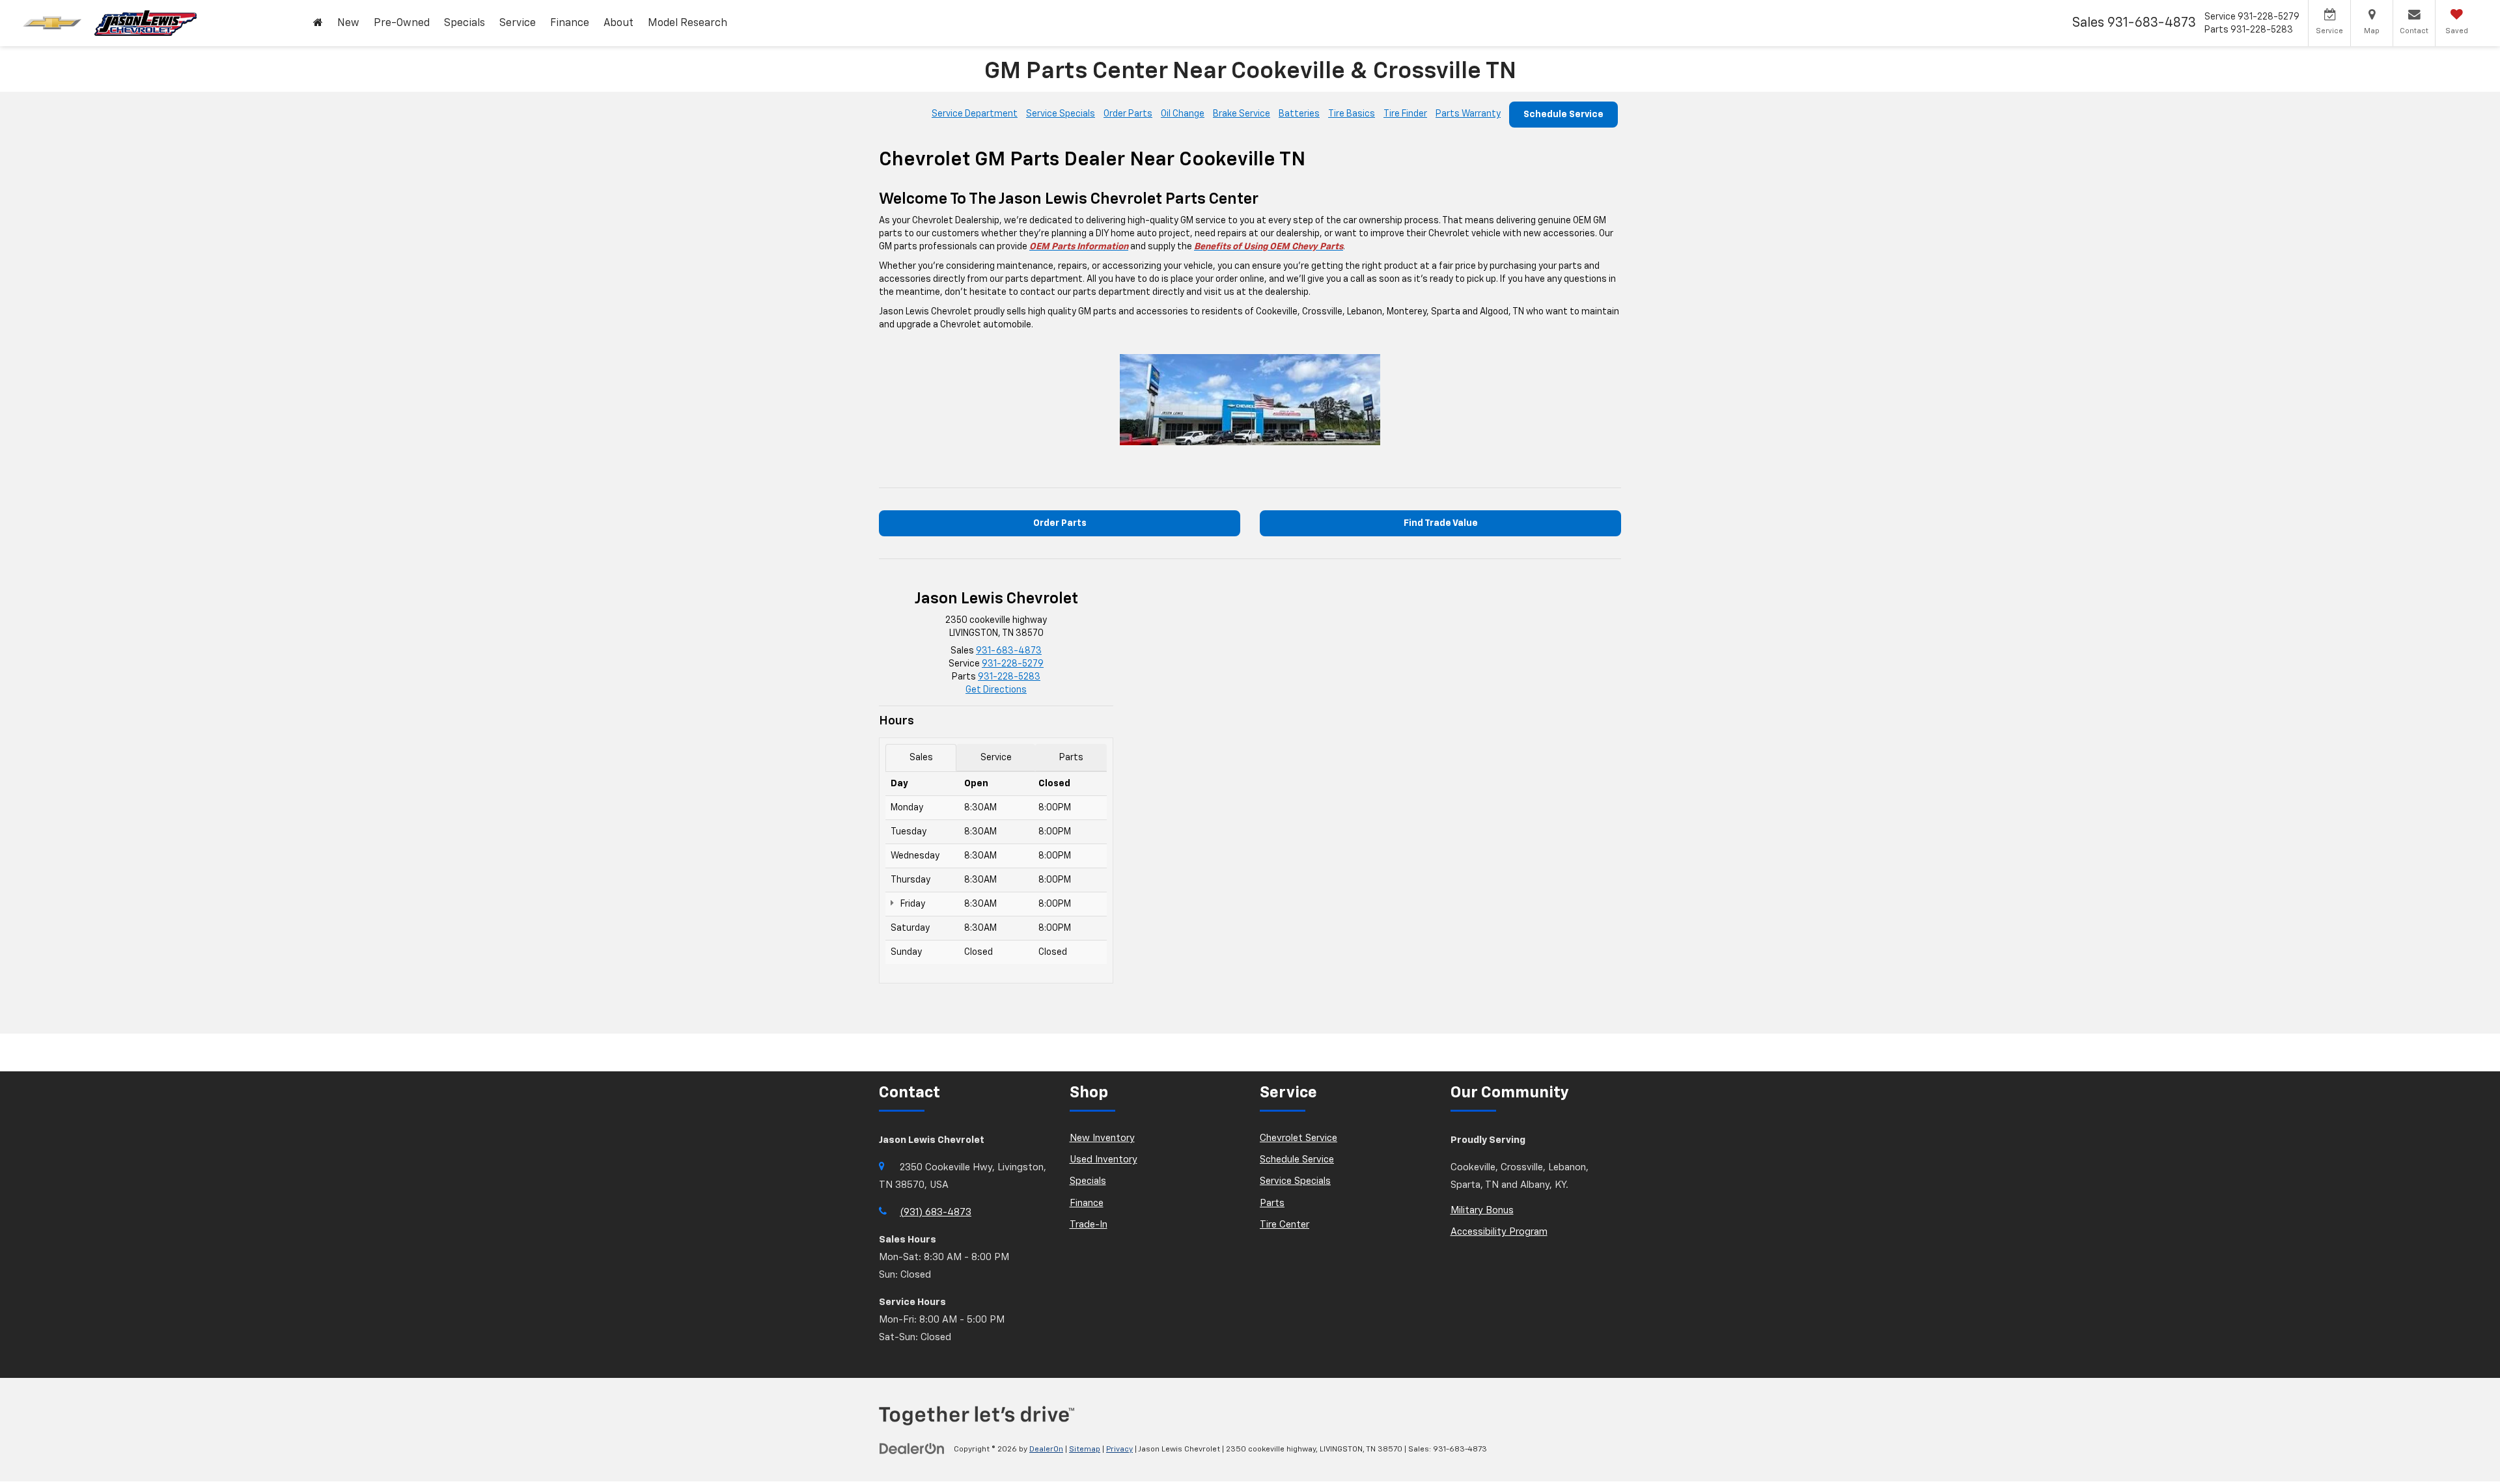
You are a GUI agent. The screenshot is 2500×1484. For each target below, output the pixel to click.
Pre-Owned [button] (402, 23)
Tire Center (1285, 1225)
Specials (1088, 1181)
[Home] (318, 23)
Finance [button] (570, 23)
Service (996, 758)
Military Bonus (1482, 1210)
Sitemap (1085, 1450)
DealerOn (1046, 1450)
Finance (1087, 1203)
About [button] (618, 23)
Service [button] (518, 23)
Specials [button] (465, 23)
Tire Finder (1405, 114)
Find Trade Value (1441, 523)
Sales (921, 758)
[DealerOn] (912, 1449)
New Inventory (1102, 1138)
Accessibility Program (1499, 1232)
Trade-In (1089, 1225)
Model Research (687, 23)
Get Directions (996, 690)
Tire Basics (1352, 114)
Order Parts (1128, 114)
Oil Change (1183, 114)
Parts (1071, 758)
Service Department (975, 114)
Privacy (1119, 1450)
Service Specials (1061, 114)
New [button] (348, 23)
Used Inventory (1104, 1160)
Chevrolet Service (1299, 1138)
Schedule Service (1563, 115)
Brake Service (1242, 114)
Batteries (1299, 114)
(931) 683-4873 (936, 1212)
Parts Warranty (1468, 114)
